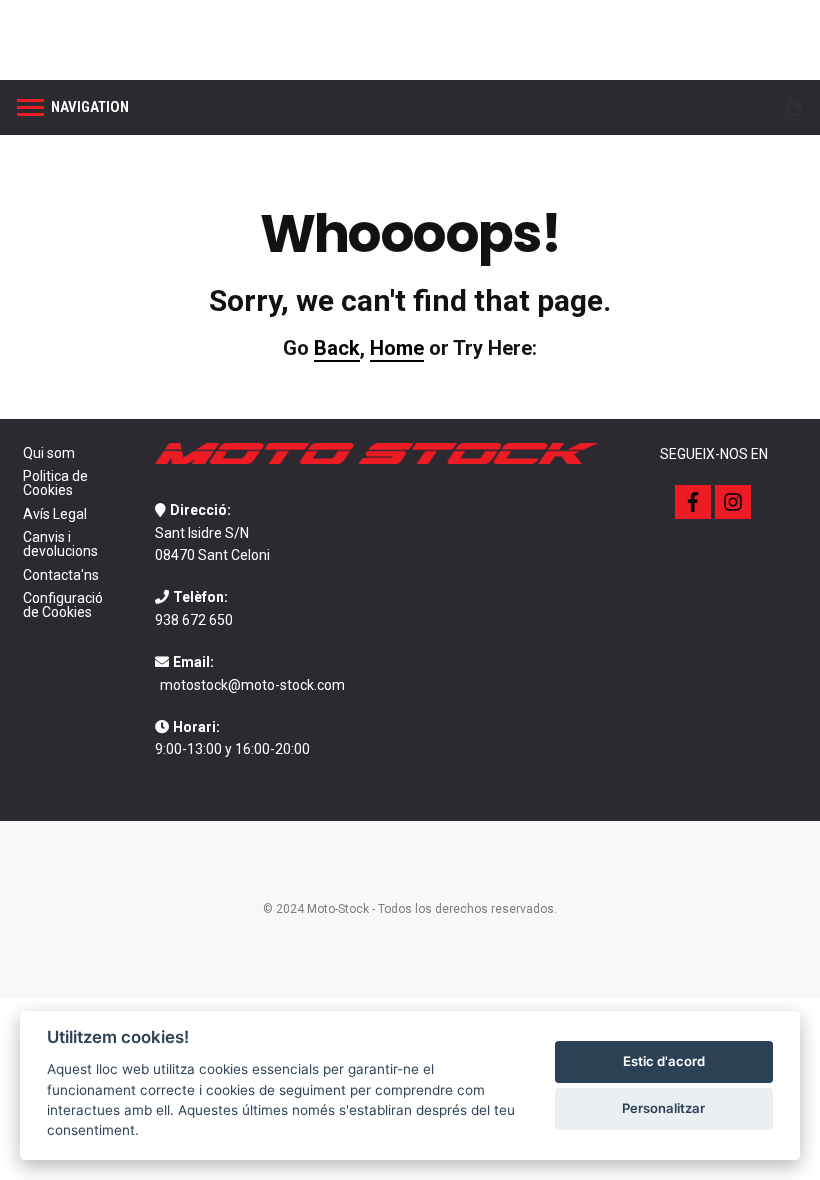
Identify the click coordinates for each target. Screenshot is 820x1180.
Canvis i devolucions (60, 544)
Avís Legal (55, 514)
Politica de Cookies (55, 483)
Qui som (49, 453)
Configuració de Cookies (63, 605)
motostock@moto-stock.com (252, 685)
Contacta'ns (61, 575)
